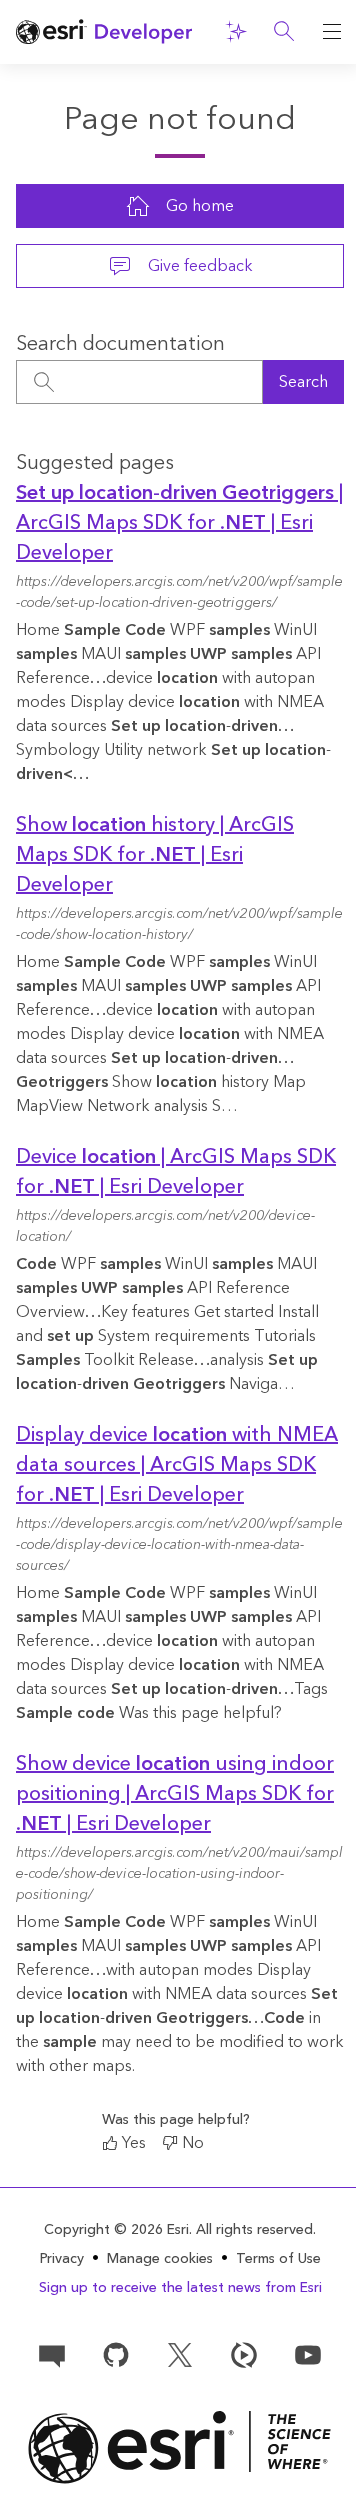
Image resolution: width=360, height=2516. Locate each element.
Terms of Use (278, 2259)
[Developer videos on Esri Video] (244, 2354)
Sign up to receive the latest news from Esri (180, 2288)
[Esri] (180, 2447)
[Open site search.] (284, 32)
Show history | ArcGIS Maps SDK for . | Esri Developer (155, 855)
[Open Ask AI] (236, 32)
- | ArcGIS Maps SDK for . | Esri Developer (179, 523)
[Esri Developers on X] (180, 2354)
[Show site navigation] (332, 32)
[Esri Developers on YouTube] (308, 2354)
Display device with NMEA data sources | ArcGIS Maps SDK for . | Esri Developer (177, 1465)
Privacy (62, 2259)
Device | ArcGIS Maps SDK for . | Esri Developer (176, 1172)
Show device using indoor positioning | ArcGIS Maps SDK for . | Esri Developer (175, 1794)
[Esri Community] (52, 2354)
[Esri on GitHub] (116, 2354)
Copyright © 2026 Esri (116, 2230)
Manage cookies (160, 2259)
